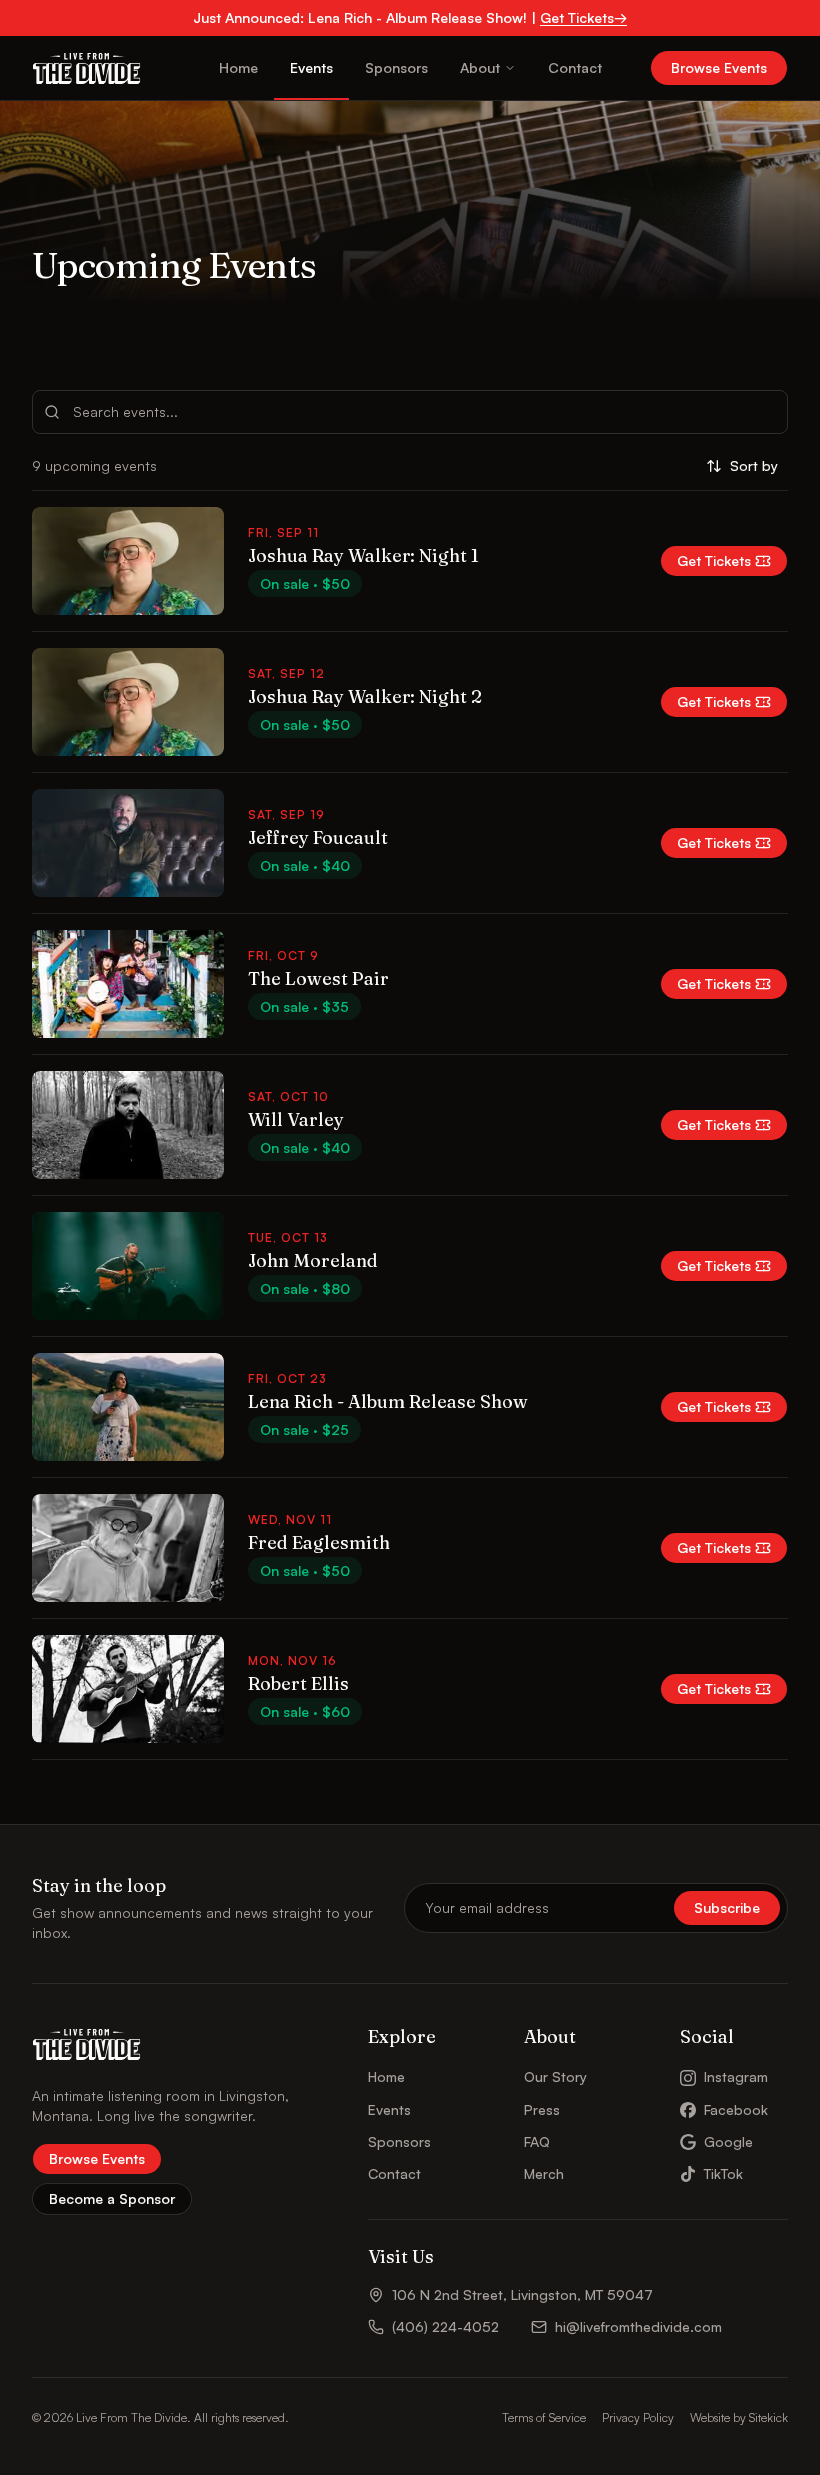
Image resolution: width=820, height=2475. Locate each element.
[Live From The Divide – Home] (86, 68)
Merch (544, 2173)
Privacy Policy (638, 2417)
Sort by (754, 465)
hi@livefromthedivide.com (638, 2326)
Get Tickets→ (583, 17)
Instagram (736, 2076)
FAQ (537, 2141)
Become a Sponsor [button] (112, 2198)
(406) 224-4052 (445, 2326)
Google (728, 2141)
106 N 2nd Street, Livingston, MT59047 (522, 2294)
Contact (575, 67)
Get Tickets (714, 560)
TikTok (723, 2173)
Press (542, 2109)
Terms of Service (544, 2417)
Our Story (555, 2076)
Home (238, 67)
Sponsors (396, 67)
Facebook (736, 2109)
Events (311, 67)
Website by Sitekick (739, 2417)
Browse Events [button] (719, 67)
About (480, 67)
